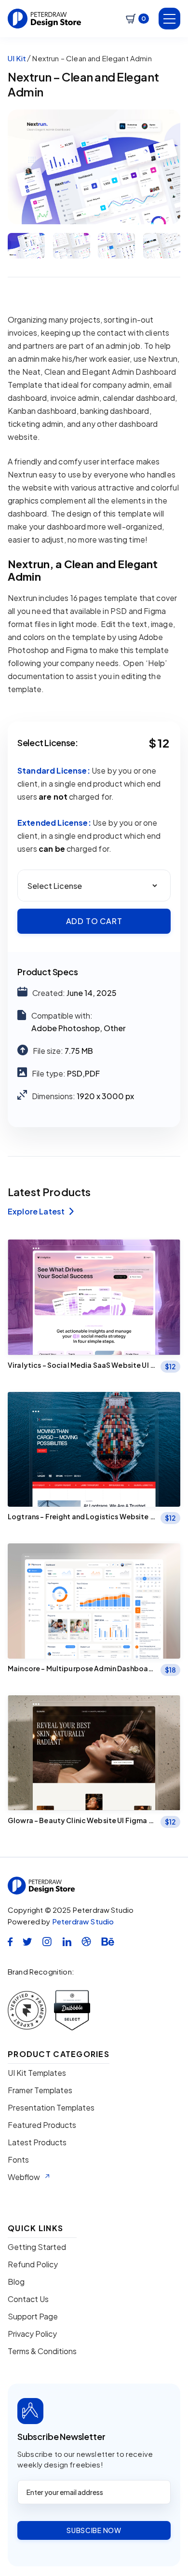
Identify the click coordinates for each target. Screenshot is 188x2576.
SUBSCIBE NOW (94, 2530)
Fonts (18, 2160)
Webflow (24, 2177)
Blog (16, 2282)
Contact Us (28, 2299)
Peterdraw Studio (83, 1921)
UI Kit (17, 58)
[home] (45, 19)
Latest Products (37, 2142)
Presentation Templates (51, 2108)
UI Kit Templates (37, 2073)
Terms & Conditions (42, 2351)
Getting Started (37, 2247)
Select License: (48, 743)
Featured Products (42, 2125)
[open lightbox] (94, 167)
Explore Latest (41, 1212)
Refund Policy (33, 2264)
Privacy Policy (32, 2334)
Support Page (33, 2317)
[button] (137, 19)
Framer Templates (40, 2090)
